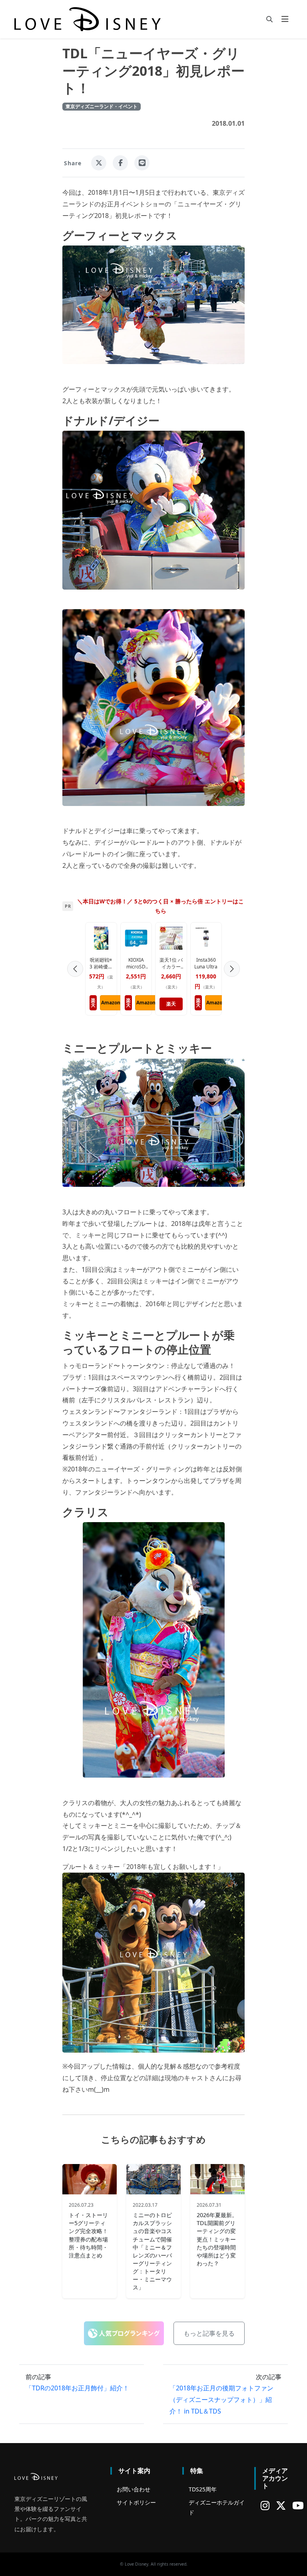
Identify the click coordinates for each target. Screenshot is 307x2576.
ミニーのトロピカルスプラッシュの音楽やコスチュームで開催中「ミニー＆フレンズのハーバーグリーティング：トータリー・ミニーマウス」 (152, 2251)
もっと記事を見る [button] (209, 2333)
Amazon (154, 1003)
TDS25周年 (203, 2489)
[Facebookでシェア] (120, 163)
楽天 (109, 1004)
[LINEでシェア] (142, 163)
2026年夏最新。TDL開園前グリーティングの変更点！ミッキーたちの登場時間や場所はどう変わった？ (217, 2239)
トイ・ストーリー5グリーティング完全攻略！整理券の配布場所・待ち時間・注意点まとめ (88, 2235)
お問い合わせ (134, 2489)
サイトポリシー (136, 2502)
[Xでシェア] (99, 163)
